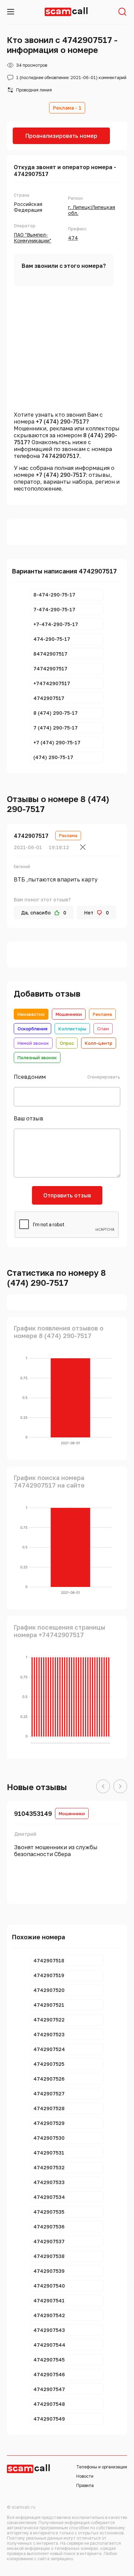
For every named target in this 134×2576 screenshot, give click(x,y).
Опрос (67, 1043)
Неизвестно (31, 1014)
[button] (103, 1787)
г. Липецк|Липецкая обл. (92, 210)
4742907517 (31, 836)
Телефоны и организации (102, 2467)
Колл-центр (99, 1043)
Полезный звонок (37, 1057)
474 (73, 238)
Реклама (102, 1014)
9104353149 (33, 1813)
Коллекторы (72, 1029)
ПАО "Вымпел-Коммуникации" (32, 238)
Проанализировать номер (61, 136)
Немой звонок (33, 1043)
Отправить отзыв (67, 1195)
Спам (103, 1029)
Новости (85, 2476)
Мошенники (69, 1014)
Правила (85, 2485)
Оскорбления (32, 1029)
